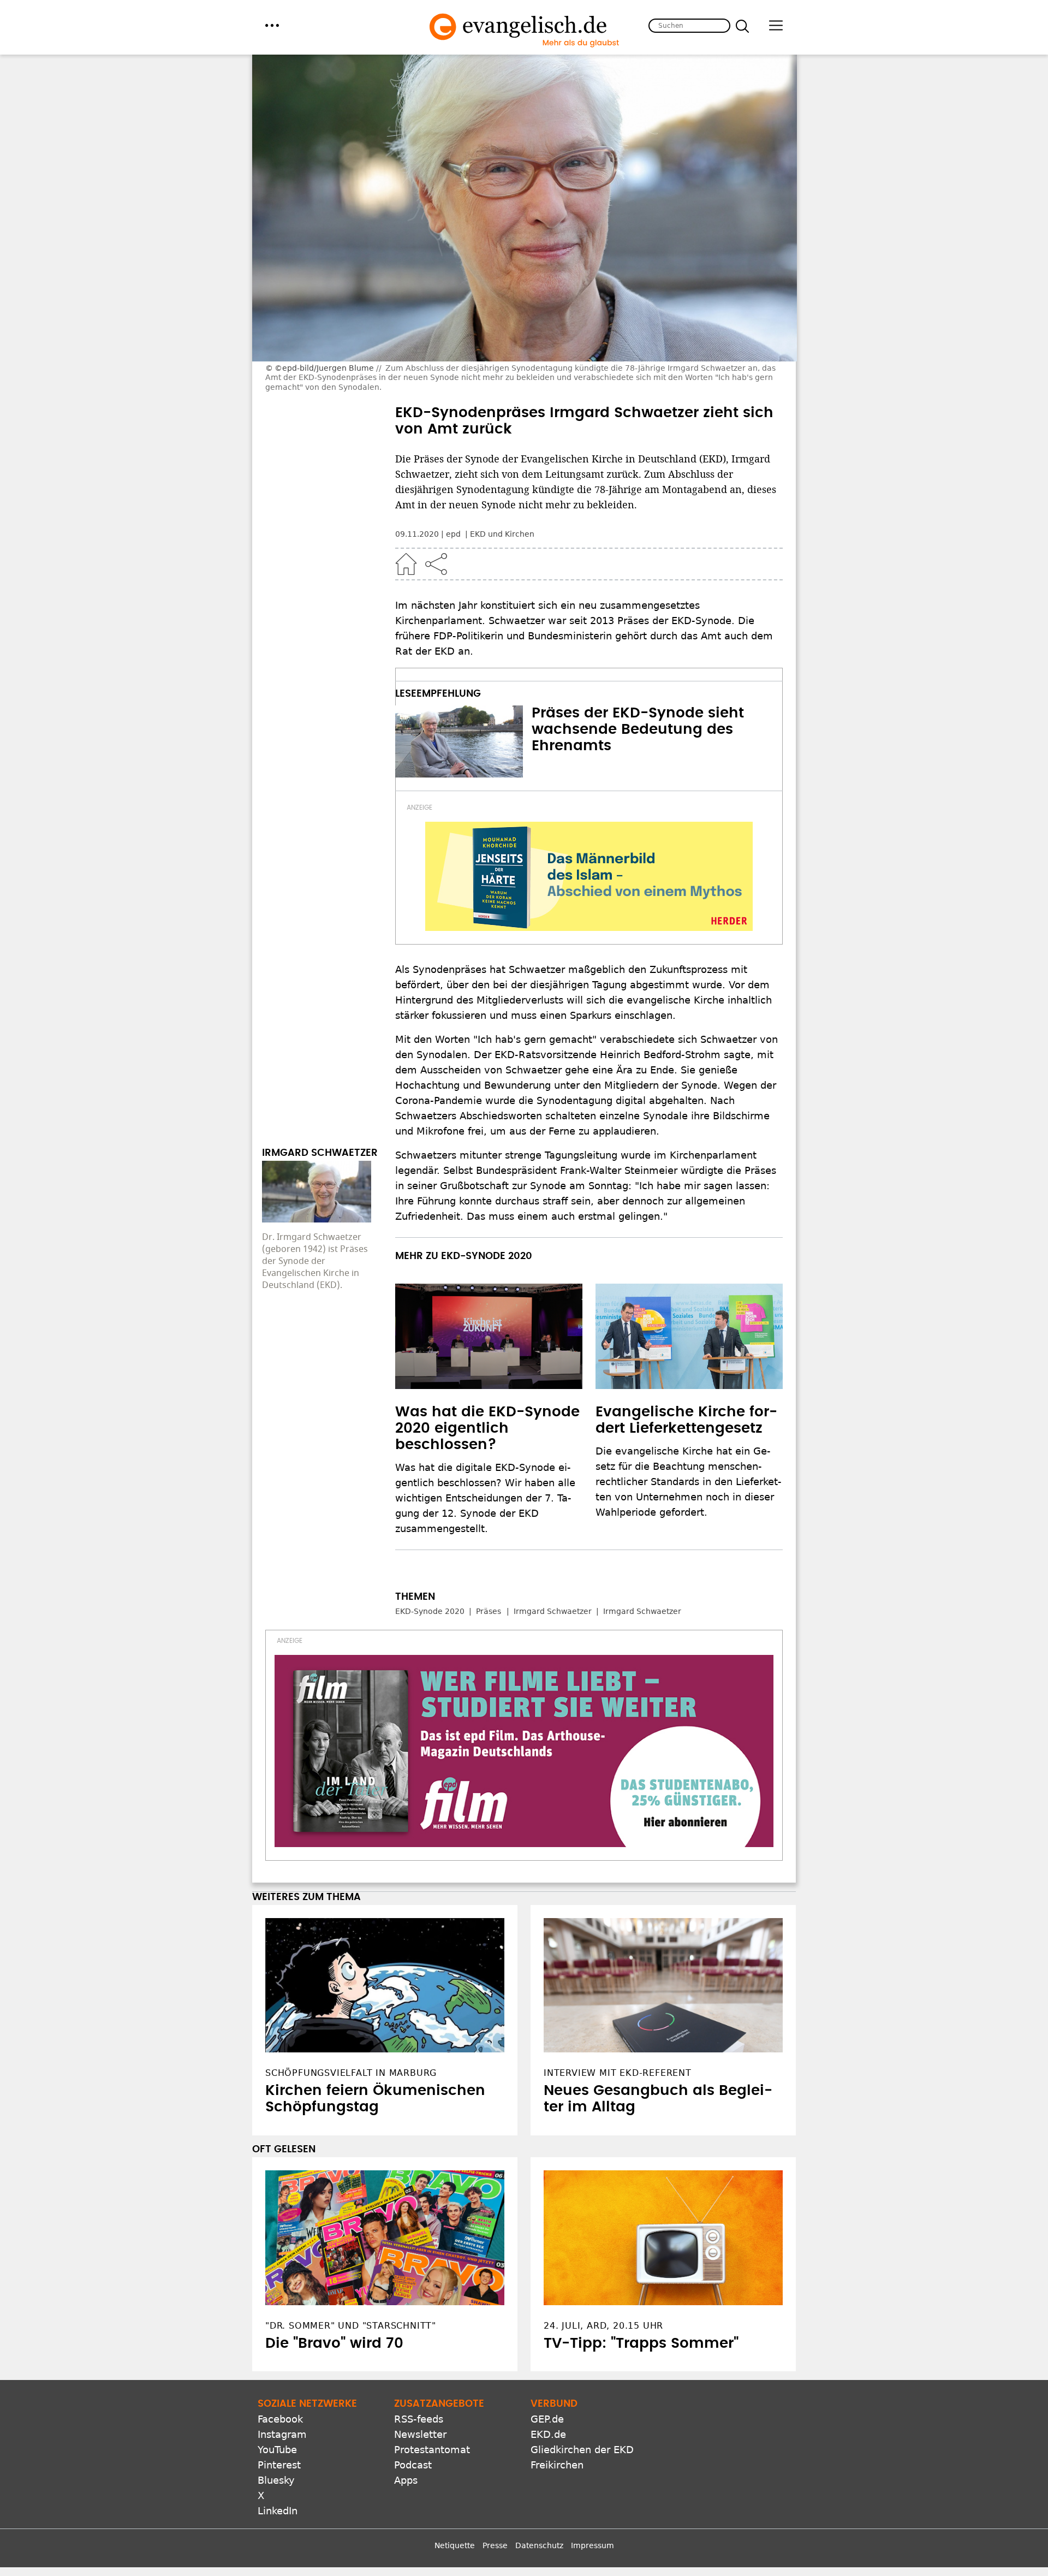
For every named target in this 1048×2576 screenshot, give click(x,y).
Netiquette (455, 2545)
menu (272, 25)
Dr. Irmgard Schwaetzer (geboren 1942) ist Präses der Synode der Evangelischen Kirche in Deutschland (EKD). (315, 1261)
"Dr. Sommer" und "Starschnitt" (351, 2326)
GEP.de (547, 2419)
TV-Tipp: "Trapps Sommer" (641, 2343)
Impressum (593, 2545)
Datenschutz (539, 2545)
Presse (495, 2545)
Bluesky (276, 2480)
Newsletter (420, 2434)
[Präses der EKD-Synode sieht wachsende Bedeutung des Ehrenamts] (459, 741)
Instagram (282, 2434)
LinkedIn (278, 2511)
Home (406, 564)
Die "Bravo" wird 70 (334, 2343)
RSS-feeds (419, 2419)
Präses (489, 1611)
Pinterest (279, 2465)
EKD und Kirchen (502, 534)
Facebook (280, 2419)
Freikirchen (557, 2465)
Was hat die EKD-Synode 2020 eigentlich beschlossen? (487, 1428)
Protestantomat (432, 2450)
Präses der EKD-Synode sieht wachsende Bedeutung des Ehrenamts (638, 729)
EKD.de (548, 2434)
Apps (406, 2480)
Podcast (413, 2465)
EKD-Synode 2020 (430, 1611)
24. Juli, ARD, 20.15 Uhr (603, 2326)
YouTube (277, 2450)
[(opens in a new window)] (589, 876)
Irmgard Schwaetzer (553, 1611)
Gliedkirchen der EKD (582, 2450)
